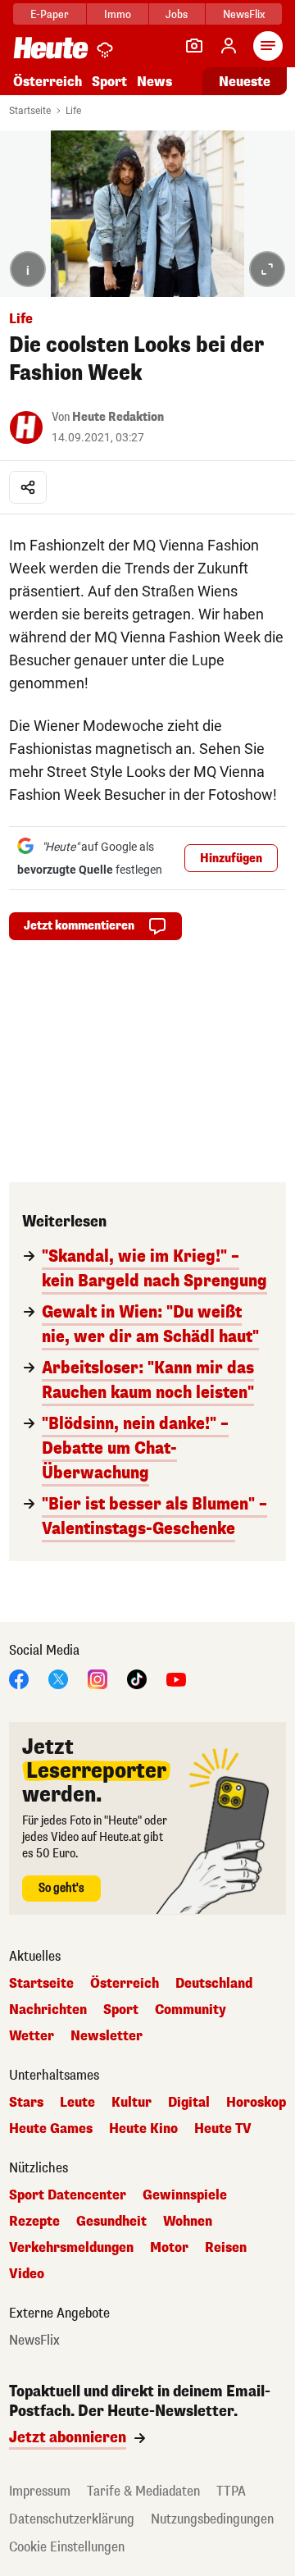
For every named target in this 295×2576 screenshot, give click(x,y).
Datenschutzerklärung (72, 2519)
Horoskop (256, 2103)
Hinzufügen (231, 859)
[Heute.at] (51, 47)
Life (73, 111)
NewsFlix (244, 14)
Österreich (48, 82)
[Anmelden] (229, 46)
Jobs (177, 14)
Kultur (132, 2103)
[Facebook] (19, 1678)
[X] (58, 1678)
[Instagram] (98, 1678)
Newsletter (107, 2036)
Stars (26, 2103)
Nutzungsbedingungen (212, 2519)
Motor (169, 2248)
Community (191, 2010)
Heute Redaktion (118, 417)
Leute (77, 2103)
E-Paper (50, 14)
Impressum (40, 2491)
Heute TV (223, 2129)
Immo (118, 14)
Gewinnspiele (185, 2195)
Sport (109, 82)
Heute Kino (143, 2129)
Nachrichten (48, 2010)
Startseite (30, 111)
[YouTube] (176, 1678)
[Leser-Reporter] (194, 46)
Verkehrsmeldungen (71, 2248)
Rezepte (34, 2222)
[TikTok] (137, 1678)
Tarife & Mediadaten (143, 2491)
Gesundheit (111, 2222)
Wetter (32, 2036)
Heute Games (51, 2129)
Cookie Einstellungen (67, 2547)
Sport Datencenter (68, 2195)
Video (27, 2274)
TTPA (231, 2491)
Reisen (226, 2248)
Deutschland (214, 1984)
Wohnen (188, 2222)
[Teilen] (28, 487)
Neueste (245, 82)
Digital (189, 2103)
